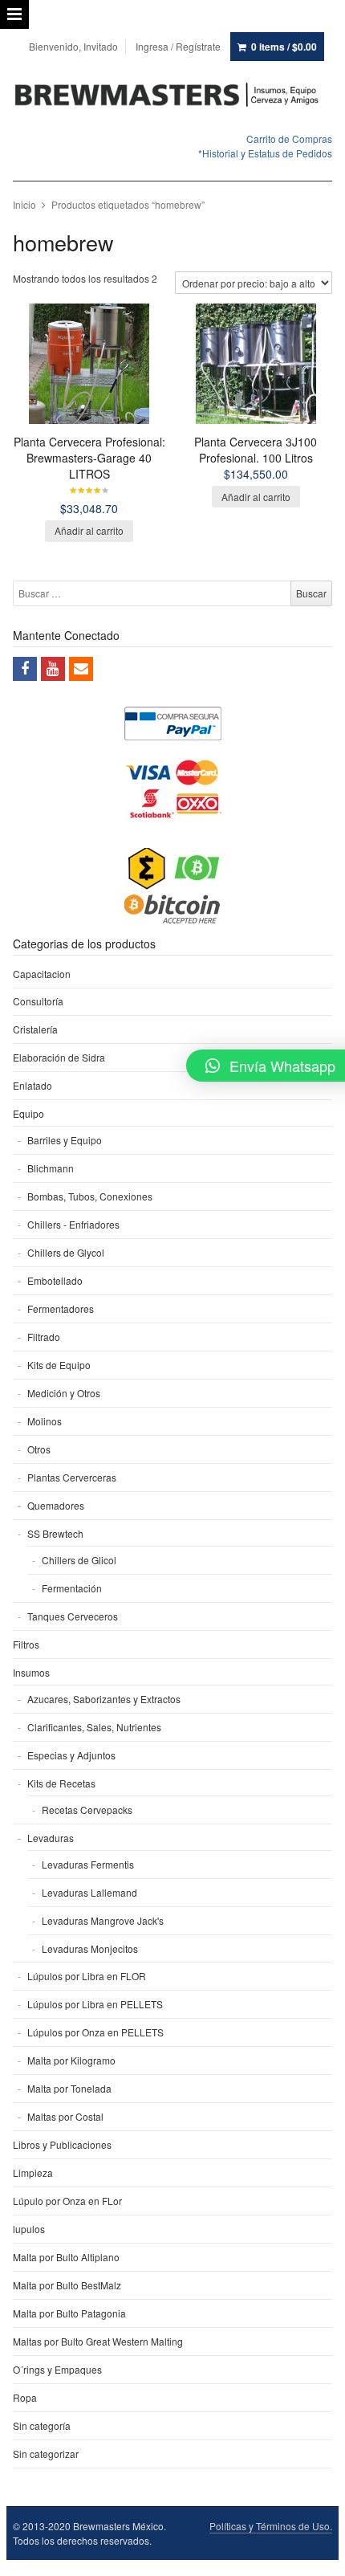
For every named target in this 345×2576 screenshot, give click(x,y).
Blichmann (51, 1168)
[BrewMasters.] (173, 96)
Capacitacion (42, 974)
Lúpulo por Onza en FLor (67, 2201)
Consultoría (38, 1001)
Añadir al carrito (89, 530)
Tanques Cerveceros (73, 1616)
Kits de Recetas (61, 1783)
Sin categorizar (46, 2454)
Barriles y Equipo (65, 1140)
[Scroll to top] (315, 2554)
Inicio (24, 204)
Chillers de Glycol (66, 1252)
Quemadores (56, 1505)
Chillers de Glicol (79, 1560)
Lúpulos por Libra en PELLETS (95, 2004)
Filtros (26, 1644)
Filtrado (44, 1337)
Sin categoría (42, 2425)
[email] (81, 669)
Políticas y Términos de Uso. (271, 2526)
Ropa (25, 2397)
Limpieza (33, 2172)
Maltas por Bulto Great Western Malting (98, 2341)
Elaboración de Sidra (59, 1057)
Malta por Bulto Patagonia (69, 2313)
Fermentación (72, 1588)
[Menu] (14, 14)
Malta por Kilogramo (71, 2060)
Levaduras (51, 1838)
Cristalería (35, 1029)
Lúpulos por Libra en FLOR (87, 1976)
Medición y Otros (64, 1393)
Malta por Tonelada (69, 2088)
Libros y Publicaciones (62, 2144)
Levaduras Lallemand (89, 1892)
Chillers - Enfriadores (73, 1224)
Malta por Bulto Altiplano (66, 2257)
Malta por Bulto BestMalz (67, 2285)
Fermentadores (61, 1308)
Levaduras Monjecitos (90, 1948)
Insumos (31, 1672)
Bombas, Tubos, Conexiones (90, 1196)
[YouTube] (53, 669)
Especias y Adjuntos (71, 1755)
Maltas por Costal (65, 2116)
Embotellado (55, 1280)
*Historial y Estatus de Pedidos (265, 153)
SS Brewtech (55, 1533)
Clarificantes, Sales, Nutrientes (94, 1727)
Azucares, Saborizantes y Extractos (104, 1699)
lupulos (29, 2229)
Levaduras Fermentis (88, 1864)
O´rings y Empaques (57, 2369)
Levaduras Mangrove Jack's (103, 1920)
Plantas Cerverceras (72, 1477)
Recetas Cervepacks (87, 1810)
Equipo (28, 1113)
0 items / (284, 47)
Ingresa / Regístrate (178, 46)
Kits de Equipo (59, 1365)
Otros (39, 1449)
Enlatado (32, 1085)
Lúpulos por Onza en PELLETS (95, 2032)
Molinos (45, 1421)
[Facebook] (25, 669)
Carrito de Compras (289, 139)
